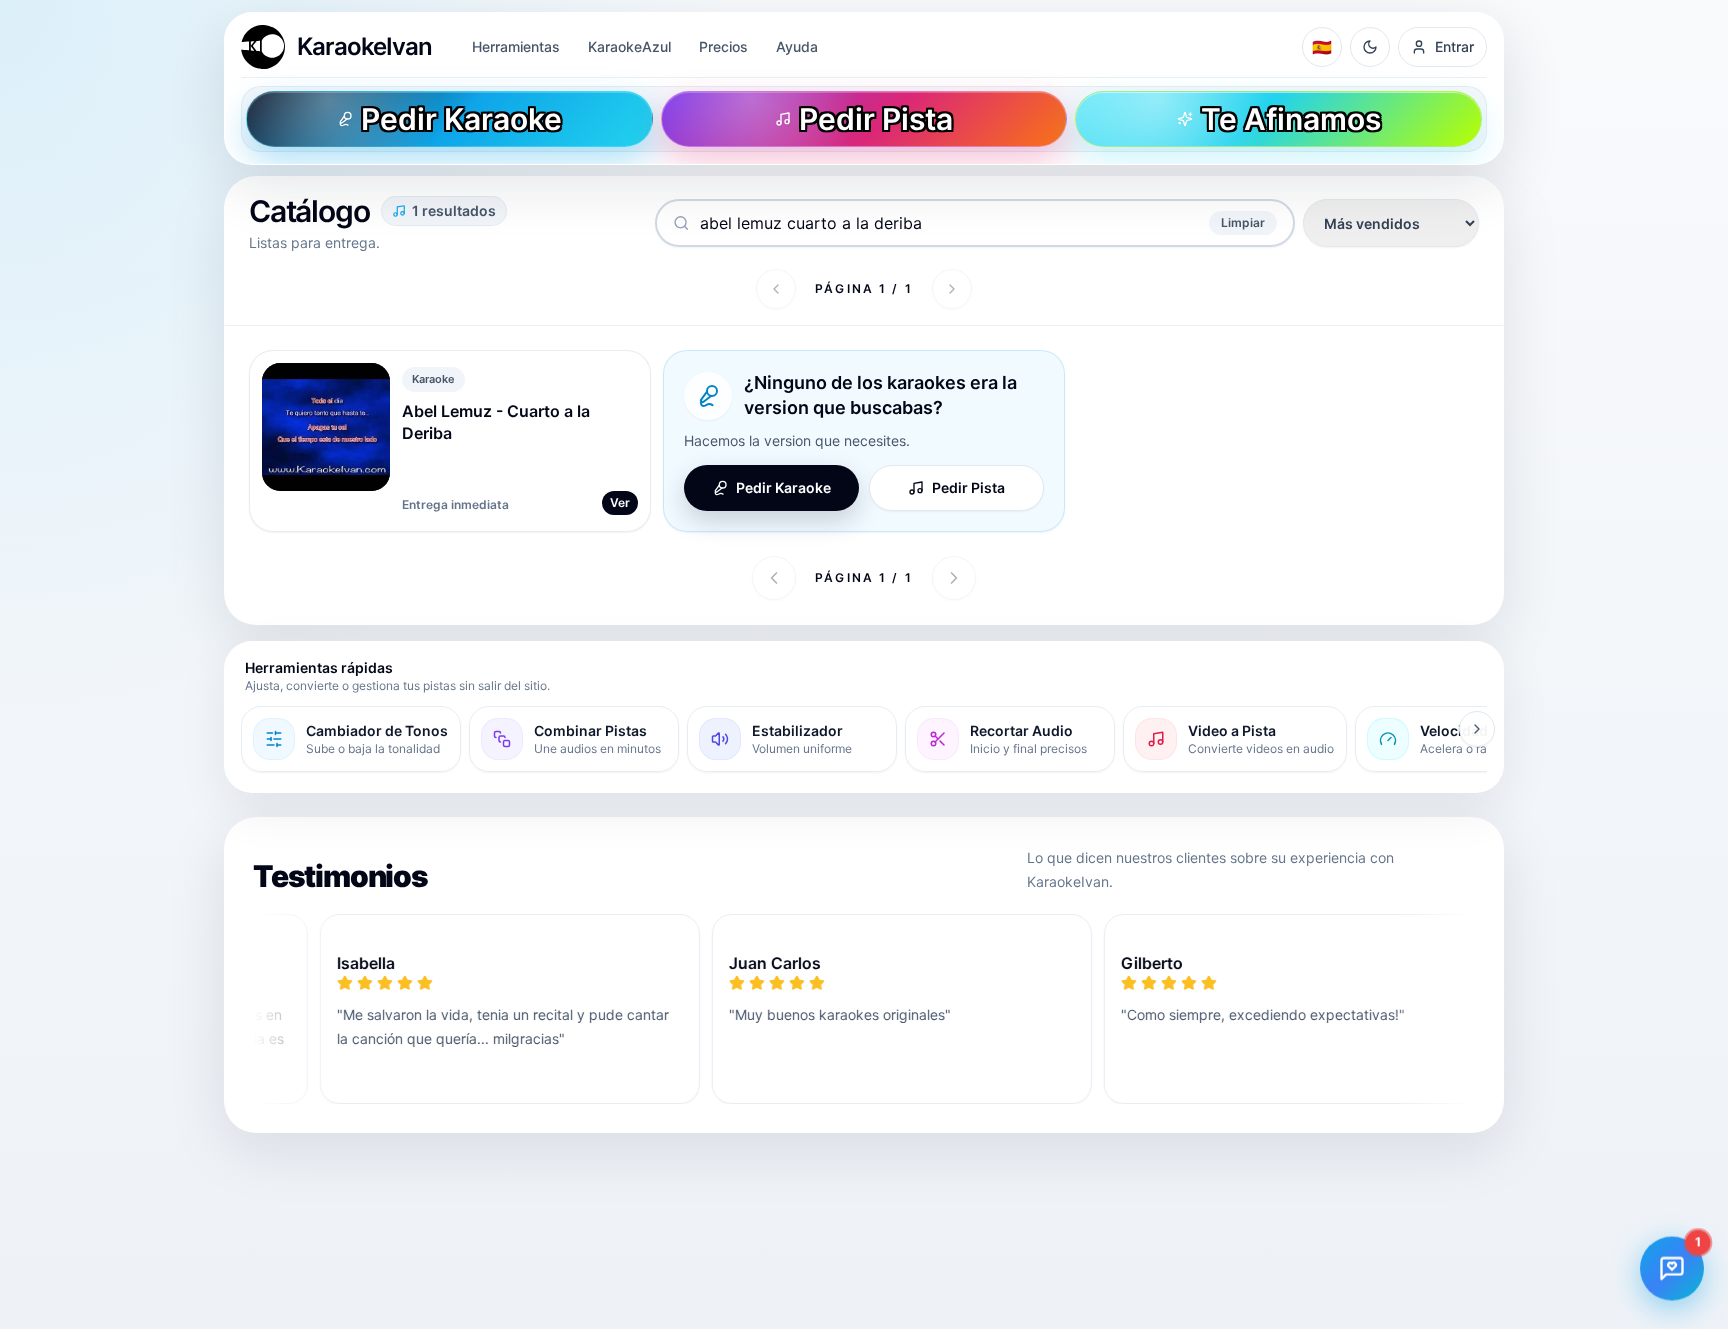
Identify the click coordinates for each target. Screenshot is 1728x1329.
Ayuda (797, 46)
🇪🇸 (1322, 47)
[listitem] (351, 739)
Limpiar (1243, 222)
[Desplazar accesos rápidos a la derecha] (1477, 729)
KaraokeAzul (629, 46)
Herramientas (516, 46)
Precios (723, 46)
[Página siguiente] (952, 289)
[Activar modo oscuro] (1370, 47)
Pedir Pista (968, 487)
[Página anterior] (776, 289)
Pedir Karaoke (783, 487)
